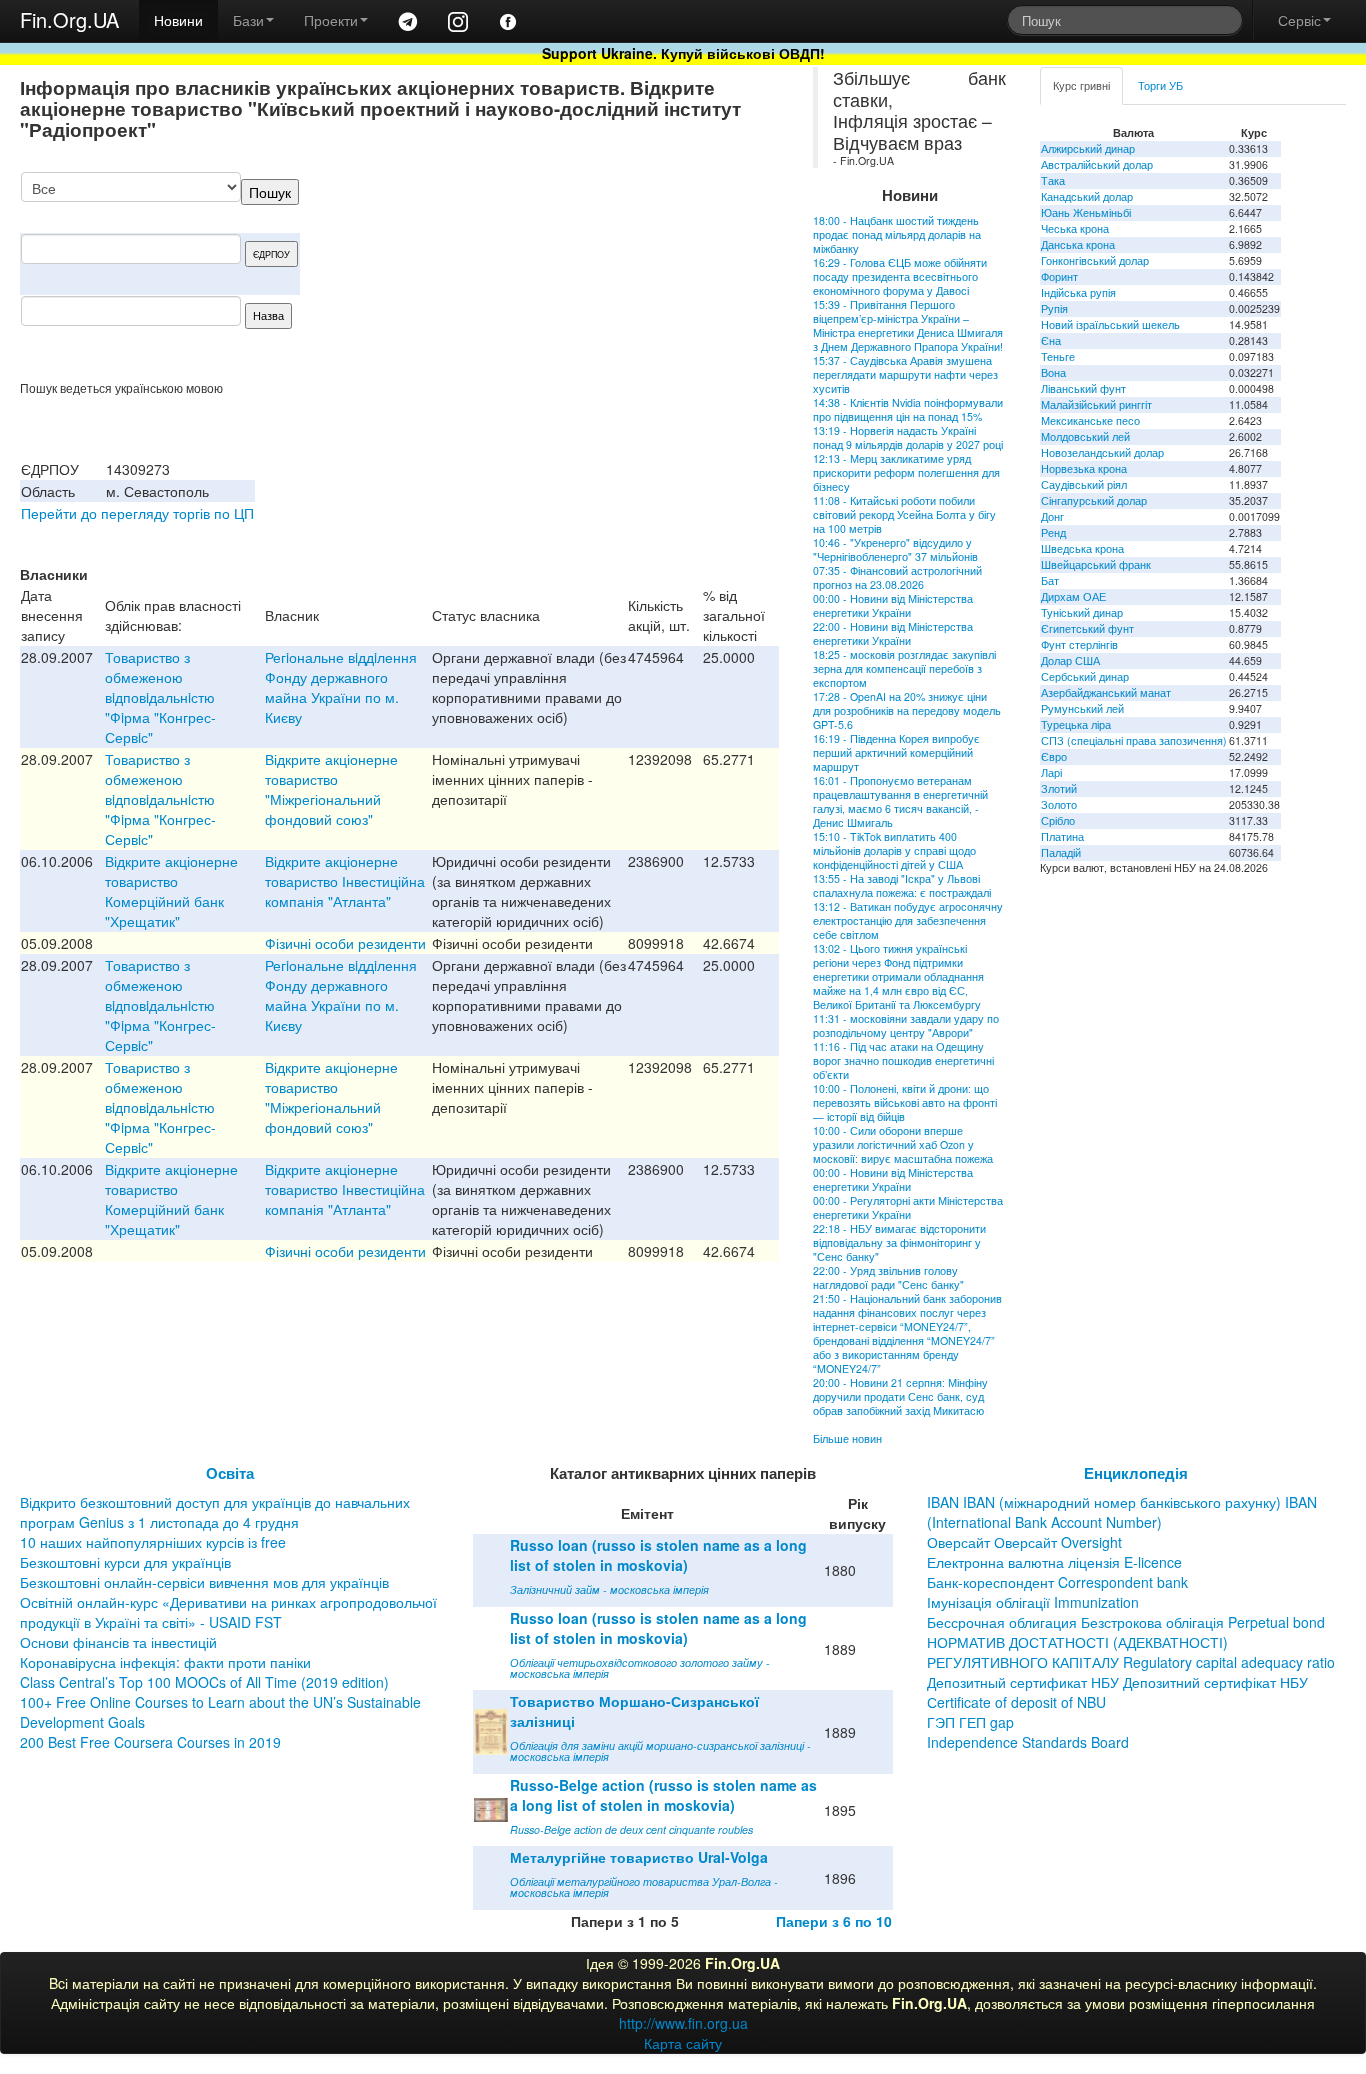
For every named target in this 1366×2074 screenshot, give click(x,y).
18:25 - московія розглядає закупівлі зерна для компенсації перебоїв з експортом (904, 668)
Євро (1054, 756)
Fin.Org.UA (69, 19)
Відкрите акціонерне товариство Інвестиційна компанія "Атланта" (345, 881)
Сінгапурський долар (1094, 500)
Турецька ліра (1076, 724)
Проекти (331, 20)
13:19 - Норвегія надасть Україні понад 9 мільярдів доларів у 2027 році (908, 437)
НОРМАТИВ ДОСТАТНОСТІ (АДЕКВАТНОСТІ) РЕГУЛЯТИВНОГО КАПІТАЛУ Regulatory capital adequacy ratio (1131, 1652)
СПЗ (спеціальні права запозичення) (1134, 740)
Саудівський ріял (1084, 484)
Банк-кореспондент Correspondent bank (1057, 1582)
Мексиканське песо (1090, 420)
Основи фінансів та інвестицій (118, 1642)
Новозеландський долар (1102, 452)
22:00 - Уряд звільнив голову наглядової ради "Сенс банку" (888, 1277)
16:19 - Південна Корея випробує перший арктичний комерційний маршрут (896, 752)
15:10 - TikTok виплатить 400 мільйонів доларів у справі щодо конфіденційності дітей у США (894, 850)
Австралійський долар (1097, 164)
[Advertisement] (629, 276)
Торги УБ (1160, 85)
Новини (178, 20)
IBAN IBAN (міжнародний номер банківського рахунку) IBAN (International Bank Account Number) (1122, 1512)
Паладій (1061, 852)
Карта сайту (683, 2043)
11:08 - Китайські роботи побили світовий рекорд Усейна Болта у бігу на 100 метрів (904, 514)
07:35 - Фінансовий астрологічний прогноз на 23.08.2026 (897, 577)
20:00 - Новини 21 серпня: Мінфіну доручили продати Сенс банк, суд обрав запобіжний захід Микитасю (900, 1396)
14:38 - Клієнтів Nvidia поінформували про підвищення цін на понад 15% (908, 409)
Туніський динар (1082, 612)
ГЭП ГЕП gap (970, 1722)
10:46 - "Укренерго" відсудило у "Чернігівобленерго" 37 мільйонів (895, 549)
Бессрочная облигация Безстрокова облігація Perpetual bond (1126, 1622)
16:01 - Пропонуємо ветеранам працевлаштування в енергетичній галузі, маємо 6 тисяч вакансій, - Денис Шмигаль (900, 801)
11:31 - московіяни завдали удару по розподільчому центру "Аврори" (906, 1025)
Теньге (1058, 356)
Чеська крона (1075, 228)
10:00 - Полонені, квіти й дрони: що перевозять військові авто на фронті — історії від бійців (905, 1102)
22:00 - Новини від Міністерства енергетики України (893, 633)
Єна (1051, 340)
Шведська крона (1082, 548)
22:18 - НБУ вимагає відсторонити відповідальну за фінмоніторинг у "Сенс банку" (899, 1242)
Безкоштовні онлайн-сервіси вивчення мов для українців (204, 1582)
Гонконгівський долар (1095, 260)
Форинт (1059, 276)
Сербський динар (1085, 676)
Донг (1052, 516)
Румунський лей (1082, 708)
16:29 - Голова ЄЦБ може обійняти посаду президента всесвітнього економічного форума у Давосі (900, 276)
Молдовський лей (1085, 436)
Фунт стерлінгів (1079, 644)
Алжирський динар (1088, 148)
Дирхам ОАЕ (1073, 596)
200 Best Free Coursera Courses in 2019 (150, 1742)
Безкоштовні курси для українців (125, 1562)
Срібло (1058, 820)
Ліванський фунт (1083, 388)
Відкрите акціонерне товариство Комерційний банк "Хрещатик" (171, 891)
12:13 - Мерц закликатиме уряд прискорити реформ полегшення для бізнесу (906, 472)
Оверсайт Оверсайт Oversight (1024, 1542)
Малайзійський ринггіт (1096, 404)
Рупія (1054, 308)
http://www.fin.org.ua (683, 2023)
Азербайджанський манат (1106, 692)
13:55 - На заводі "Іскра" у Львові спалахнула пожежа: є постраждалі (902, 885)
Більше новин (847, 1438)
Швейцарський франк (1096, 564)
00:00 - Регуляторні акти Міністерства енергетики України (908, 1207)
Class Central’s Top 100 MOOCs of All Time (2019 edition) (204, 1682)
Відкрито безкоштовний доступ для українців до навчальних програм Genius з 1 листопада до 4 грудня (215, 1512)
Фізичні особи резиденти (345, 943)
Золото (1059, 804)
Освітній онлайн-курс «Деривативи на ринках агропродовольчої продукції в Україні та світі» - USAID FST (228, 1612)
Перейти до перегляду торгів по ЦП (137, 513)
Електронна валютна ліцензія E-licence (1054, 1562)
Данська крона (1078, 244)
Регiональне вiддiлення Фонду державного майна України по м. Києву (341, 687)
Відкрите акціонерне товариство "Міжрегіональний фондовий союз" (331, 789)
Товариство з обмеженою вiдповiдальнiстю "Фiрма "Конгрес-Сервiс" (160, 697)
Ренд (1053, 532)
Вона (1053, 372)
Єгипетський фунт (1087, 628)
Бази (248, 20)
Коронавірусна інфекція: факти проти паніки (165, 1662)
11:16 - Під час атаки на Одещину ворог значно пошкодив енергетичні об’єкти (903, 1060)
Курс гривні (1081, 85)
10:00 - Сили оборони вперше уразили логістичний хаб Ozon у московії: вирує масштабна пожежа (903, 1144)
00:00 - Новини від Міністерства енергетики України (893, 605)
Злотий (1059, 788)
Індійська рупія (1078, 292)
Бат (1050, 580)
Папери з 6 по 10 (834, 1921)
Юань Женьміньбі (1086, 212)
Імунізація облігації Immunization (1033, 1602)
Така (1053, 180)
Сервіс (1299, 20)
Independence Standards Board (1028, 1742)
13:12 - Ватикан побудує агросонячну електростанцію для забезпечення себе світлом (908, 920)
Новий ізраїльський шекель (1110, 324)
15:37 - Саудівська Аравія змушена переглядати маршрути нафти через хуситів (905, 374)
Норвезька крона (1084, 468)
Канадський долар (1087, 196)
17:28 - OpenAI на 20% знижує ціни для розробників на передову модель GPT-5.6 (907, 710)
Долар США (1070, 660)
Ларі (1051, 772)
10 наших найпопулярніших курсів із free (153, 1542)
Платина (1062, 836)
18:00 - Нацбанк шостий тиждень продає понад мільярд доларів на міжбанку (897, 234)
